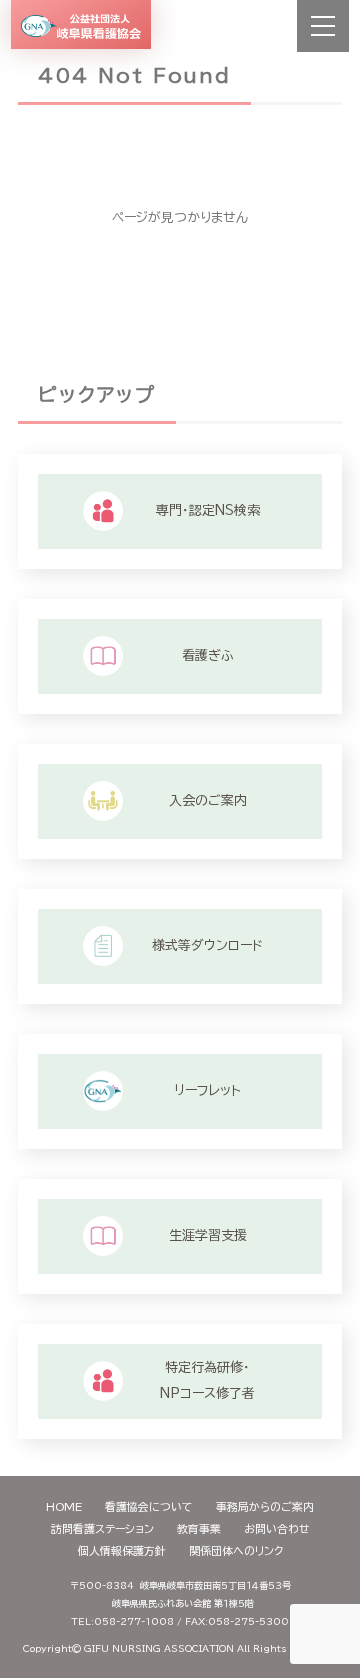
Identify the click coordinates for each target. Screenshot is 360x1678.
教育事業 (199, 1528)
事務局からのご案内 (265, 1506)
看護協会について (149, 1506)
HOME (64, 1506)
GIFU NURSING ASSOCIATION (159, 1648)
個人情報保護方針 (122, 1550)
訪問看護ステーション (102, 1528)
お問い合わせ (277, 1528)
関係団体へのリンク (236, 1550)
